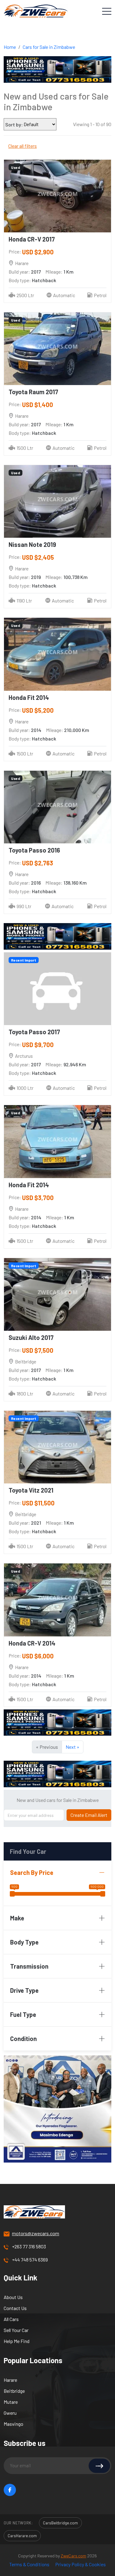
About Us (13, 2297)
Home (10, 47)
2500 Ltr (25, 295)
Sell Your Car (16, 2330)
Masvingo (13, 2424)
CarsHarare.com (22, 2536)
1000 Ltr (25, 1088)
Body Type (24, 1942)
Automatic (64, 295)
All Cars (11, 2319)
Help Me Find (17, 2341)
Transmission (29, 1966)
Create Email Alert (89, 1815)
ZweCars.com (73, 2556)
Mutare (11, 2402)
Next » (73, 1747)
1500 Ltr (25, 448)
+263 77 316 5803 (29, 2246)
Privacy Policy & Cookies (80, 2564)
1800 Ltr (25, 1394)
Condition (23, 2039)
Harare (10, 2380)
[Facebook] (10, 2490)
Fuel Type (23, 2014)
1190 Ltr (24, 600)
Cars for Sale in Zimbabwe (49, 47)
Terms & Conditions (29, 2564)
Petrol (100, 295)
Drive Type (24, 1990)
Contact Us (15, 2308)
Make (17, 1918)
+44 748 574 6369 (30, 2259)
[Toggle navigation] (107, 11)
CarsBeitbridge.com (60, 2523)
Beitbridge (14, 2391)
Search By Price (32, 1872)
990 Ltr (24, 906)
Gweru (10, 2413)
